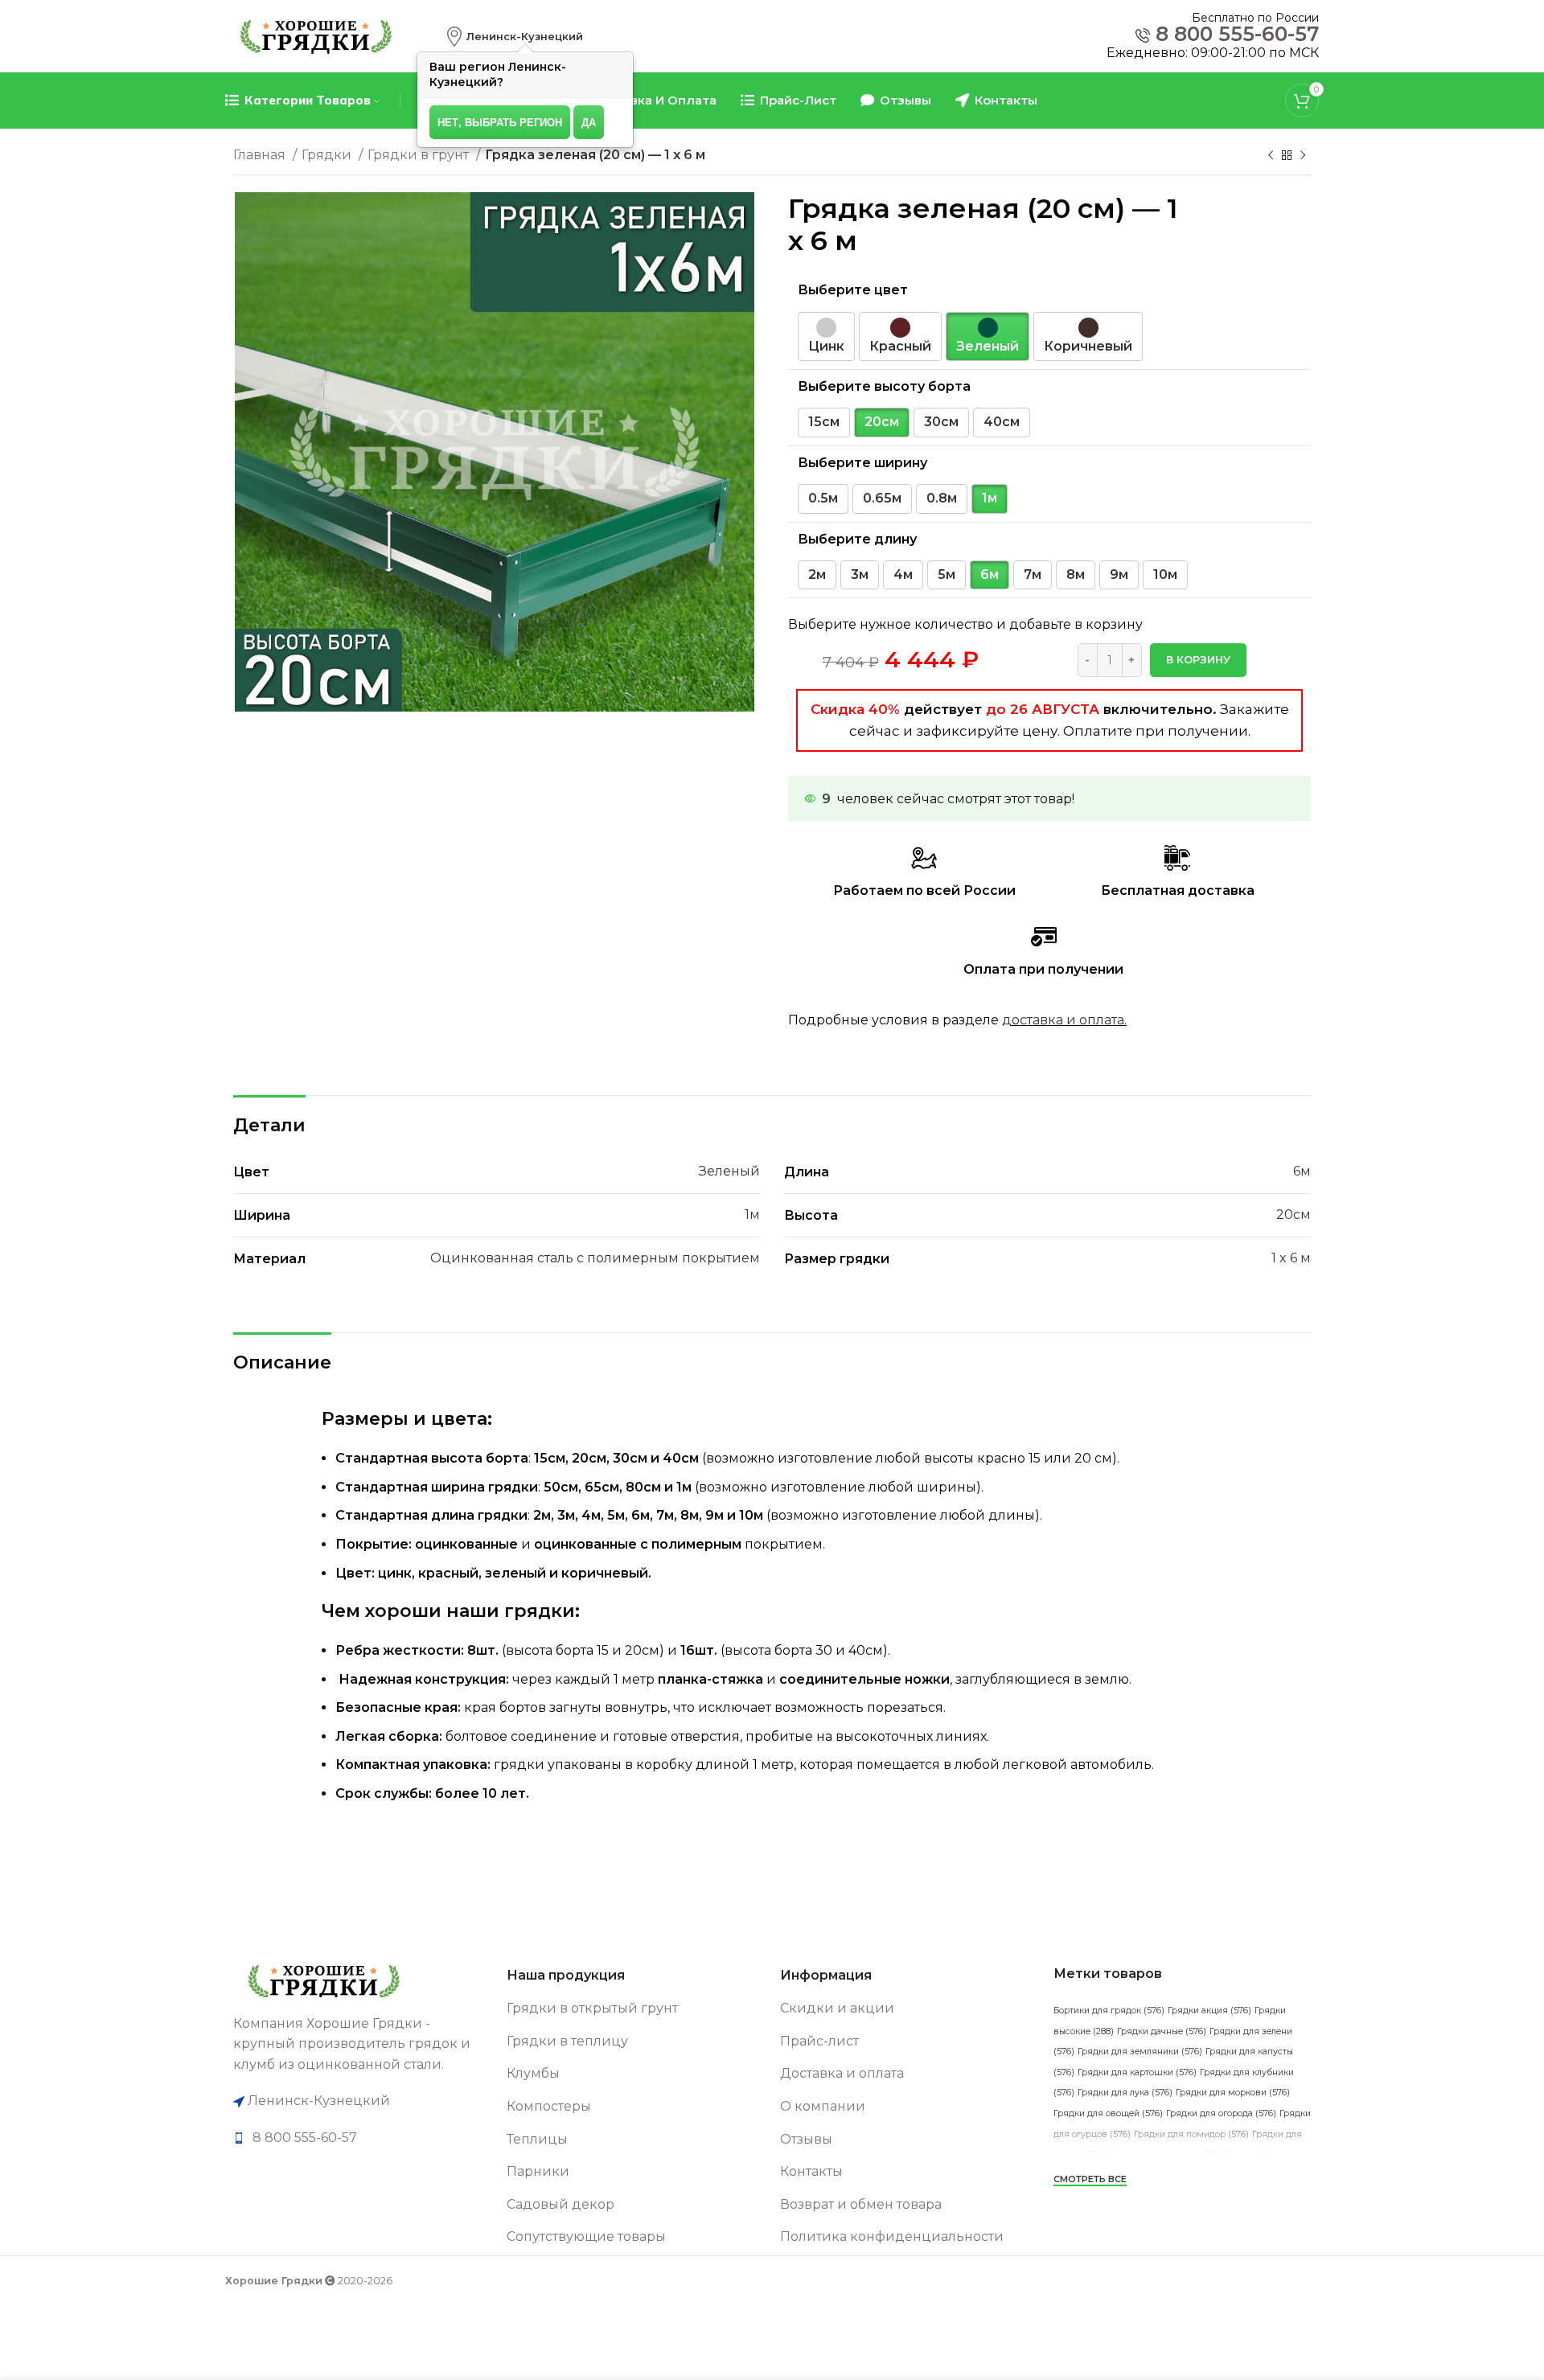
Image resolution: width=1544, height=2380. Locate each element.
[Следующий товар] (1303, 156)
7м (1033, 574)
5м (947, 574)
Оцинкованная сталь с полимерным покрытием (595, 1258)
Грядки (328, 155)
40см (1002, 422)
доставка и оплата (1063, 1020)
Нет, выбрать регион (500, 122)
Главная (261, 155)
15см (824, 422)
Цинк (826, 346)
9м (1119, 574)
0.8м (942, 498)
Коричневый (1088, 346)
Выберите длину (857, 539)
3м (860, 574)
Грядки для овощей (1108, 2113)
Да (589, 122)
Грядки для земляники (1140, 2052)
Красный (900, 346)
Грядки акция (1209, 2011)
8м (1076, 574)
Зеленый (988, 346)
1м (990, 498)
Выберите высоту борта (884, 386)
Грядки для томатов (1164, 2154)
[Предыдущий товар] (1271, 156)
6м (990, 574)
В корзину (1198, 659)
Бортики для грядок (1109, 2011)
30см (941, 422)
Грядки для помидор (1191, 2134)
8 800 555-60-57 (1237, 34)
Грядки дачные (1162, 2031)
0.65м (882, 498)
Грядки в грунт (420, 155)
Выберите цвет (853, 290)
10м (1165, 574)
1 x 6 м (1291, 1258)
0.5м (823, 498)
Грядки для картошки (1137, 2072)
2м (817, 574)
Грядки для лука (1125, 2093)
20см (882, 422)
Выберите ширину (862, 463)
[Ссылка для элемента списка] (362, 2138)
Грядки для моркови (1233, 2093)
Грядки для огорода (1221, 2113)
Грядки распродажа (1214, 2195)
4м (903, 574)
